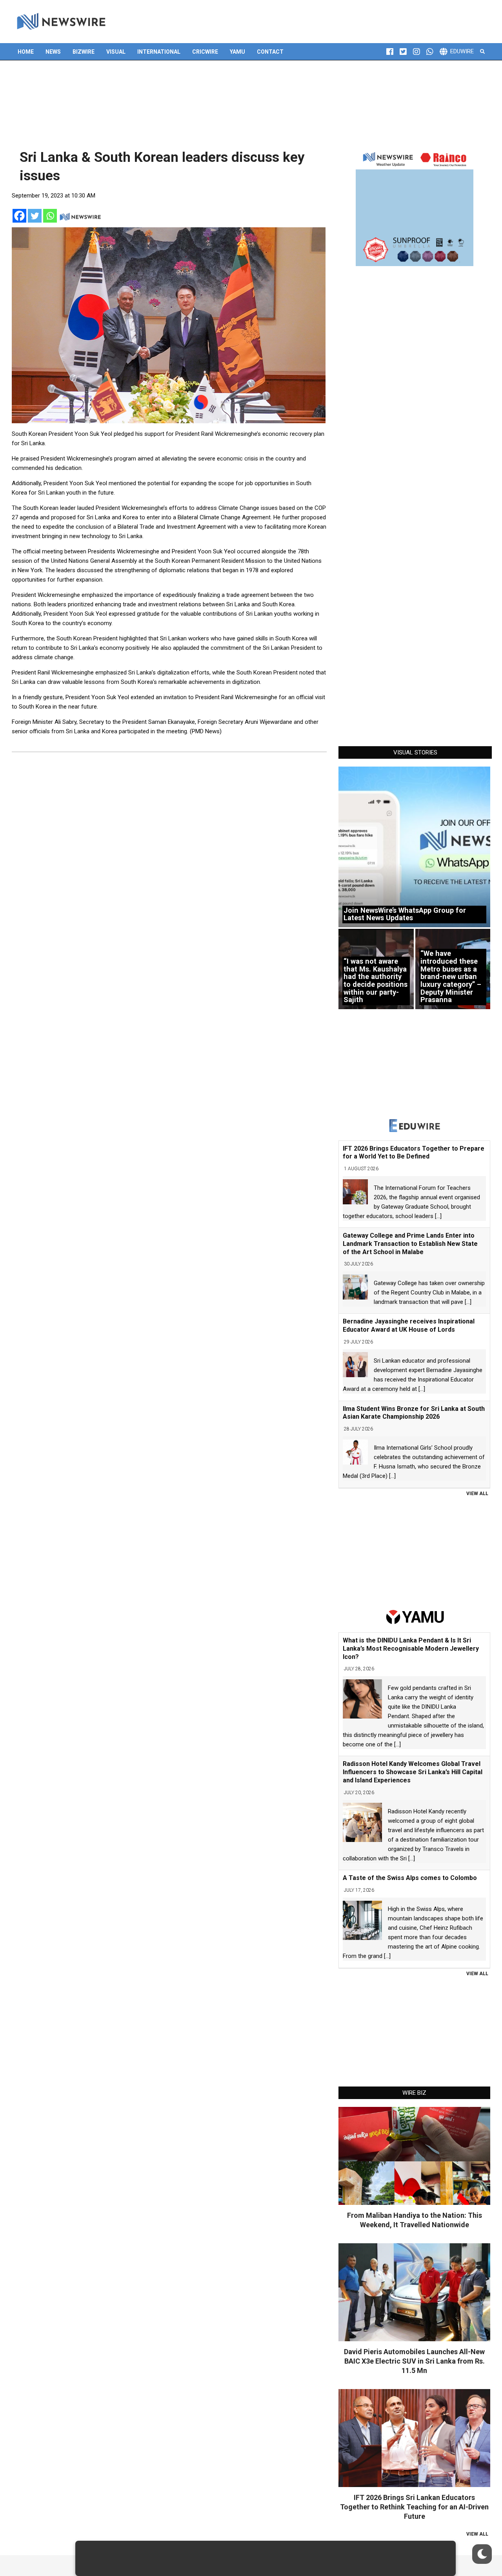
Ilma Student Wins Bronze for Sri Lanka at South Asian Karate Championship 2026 (414, 1413)
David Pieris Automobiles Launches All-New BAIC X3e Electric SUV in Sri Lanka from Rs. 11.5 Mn (414, 2361)
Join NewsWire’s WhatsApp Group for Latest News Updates (405, 914)
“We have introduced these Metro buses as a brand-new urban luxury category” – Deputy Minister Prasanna (451, 976)
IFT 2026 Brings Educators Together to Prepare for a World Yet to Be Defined (414, 1153)
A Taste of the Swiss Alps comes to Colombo (410, 1878)
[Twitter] (35, 216)
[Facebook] (19, 216)
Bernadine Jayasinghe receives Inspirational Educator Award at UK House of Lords (409, 1325)
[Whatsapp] (50, 216)
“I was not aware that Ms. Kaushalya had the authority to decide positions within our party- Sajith (376, 980)
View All (477, 1494)
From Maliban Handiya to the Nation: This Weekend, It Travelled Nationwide (415, 2220)
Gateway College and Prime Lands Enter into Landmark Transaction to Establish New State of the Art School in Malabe (410, 1244)
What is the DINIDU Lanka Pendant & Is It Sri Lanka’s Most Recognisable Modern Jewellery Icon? (411, 1649)
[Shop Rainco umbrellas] (415, 207)
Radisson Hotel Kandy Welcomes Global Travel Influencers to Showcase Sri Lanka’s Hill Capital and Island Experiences (413, 1772)
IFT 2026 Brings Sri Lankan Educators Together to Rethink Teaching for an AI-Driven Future (414, 2507)
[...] (438, 1216)
